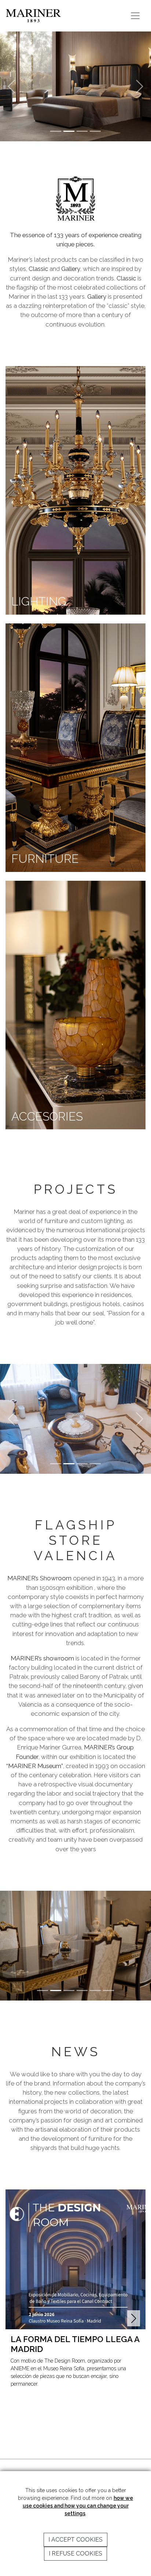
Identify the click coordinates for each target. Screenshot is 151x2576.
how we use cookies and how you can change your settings (78, 2506)
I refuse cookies (75, 2553)
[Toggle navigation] (135, 16)
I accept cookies (75, 2540)
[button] (134, 2318)
